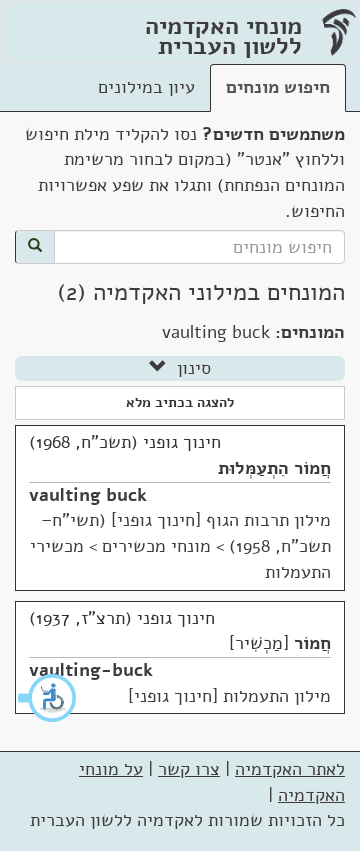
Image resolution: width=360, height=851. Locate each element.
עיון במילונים (146, 87)
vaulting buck (88, 495)
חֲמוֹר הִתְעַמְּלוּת (274, 468)
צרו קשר (189, 769)
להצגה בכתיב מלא (180, 402)
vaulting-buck (91, 670)
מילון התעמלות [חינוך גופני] (229, 696)
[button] (48, 698)
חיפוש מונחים (278, 87)
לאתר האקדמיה (290, 769)
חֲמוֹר (312, 643)
